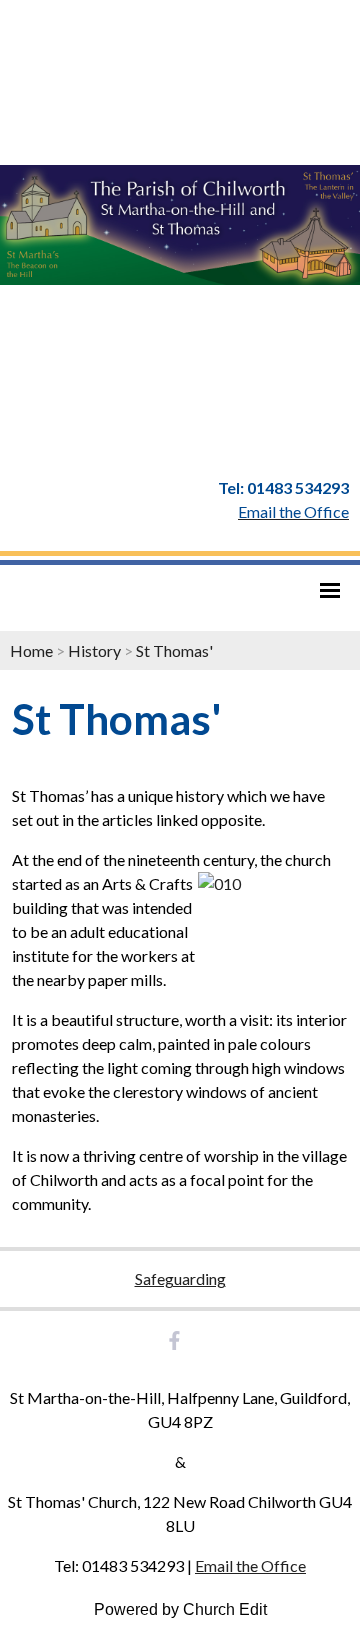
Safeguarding (180, 1278)
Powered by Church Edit (180, 1609)
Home (31, 650)
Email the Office (250, 1565)
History (94, 650)
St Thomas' (174, 650)
